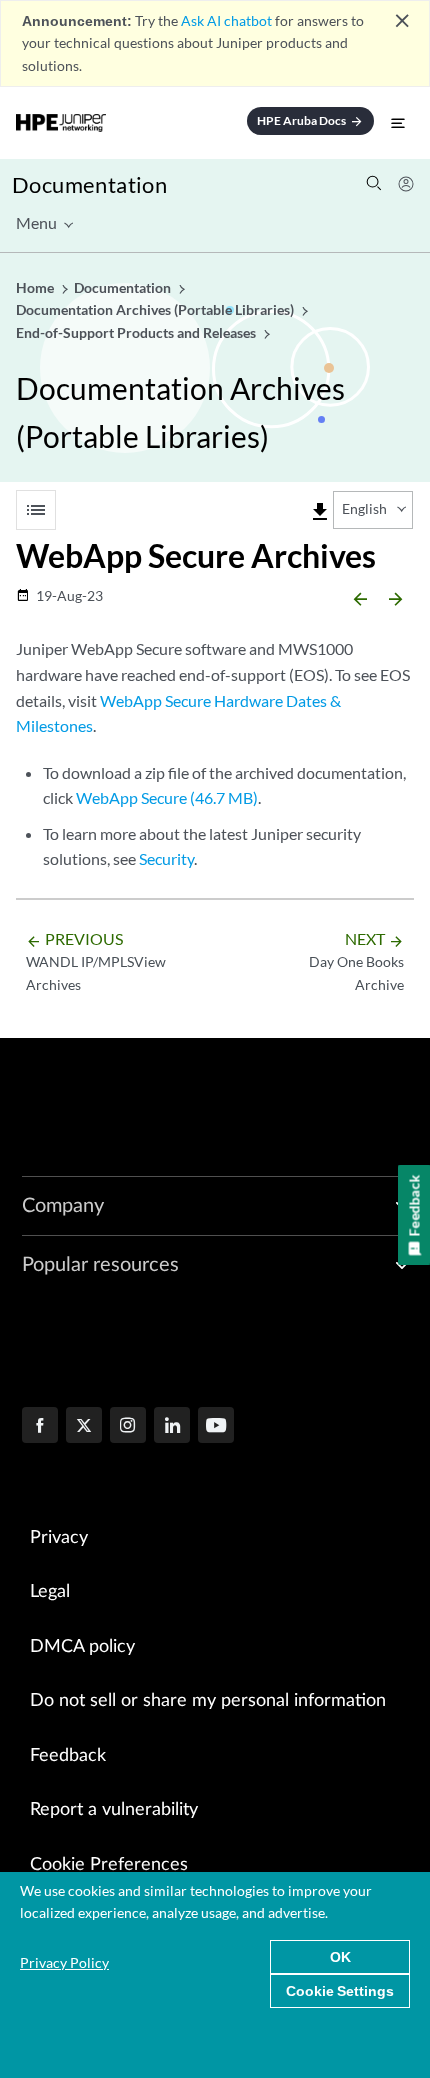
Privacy (59, 1538)
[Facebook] (40, 1427)
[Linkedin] (172, 1427)
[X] (84, 1427)
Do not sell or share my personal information (208, 1701)
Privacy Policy (64, 1962)
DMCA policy (82, 1647)
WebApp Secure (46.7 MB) (167, 797)
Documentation (89, 184)
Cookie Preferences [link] (109, 1865)
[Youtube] (216, 1427)
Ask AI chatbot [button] (226, 20)
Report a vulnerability (114, 1810)
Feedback (68, 1756)
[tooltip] (320, 512)
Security (166, 858)
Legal (50, 1592)
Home (36, 287)
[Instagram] (128, 1427)
